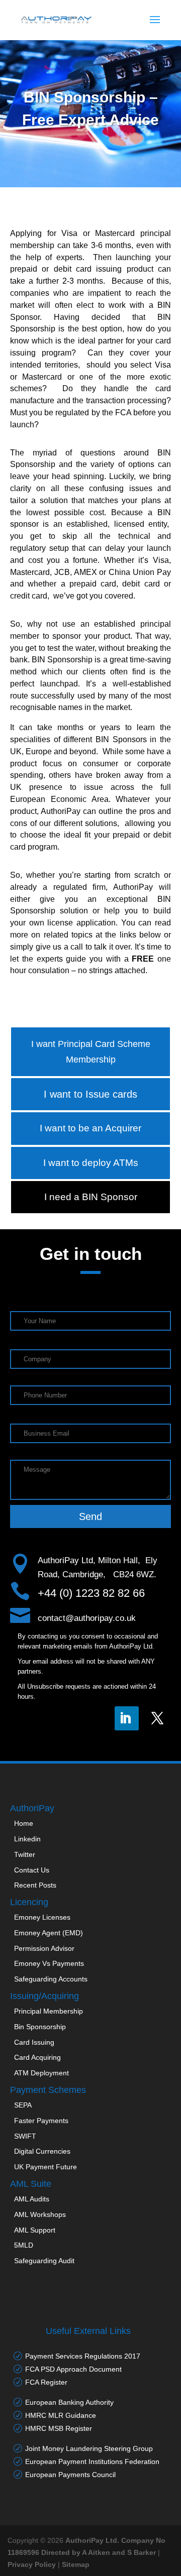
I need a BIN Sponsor (91, 1197)
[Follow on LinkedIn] (127, 1718)
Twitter (25, 1854)
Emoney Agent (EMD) (49, 1933)
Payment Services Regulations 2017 (83, 2356)
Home (24, 1823)
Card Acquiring (37, 2057)
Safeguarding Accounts (51, 1979)
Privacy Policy (32, 2564)
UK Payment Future (46, 2167)
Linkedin (27, 1839)
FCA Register (46, 2382)
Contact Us (32, 1870)
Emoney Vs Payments (49, 1963)
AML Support (35, 2230)
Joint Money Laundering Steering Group (89, 2448)
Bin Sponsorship (40, 2027)
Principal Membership (49, 2011)
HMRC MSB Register (59, 2428)
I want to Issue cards (90, 1094)
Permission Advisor (44, 1948)
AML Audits (32, 2199)
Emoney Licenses (42, 1917)
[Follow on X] (159, 1718)
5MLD (24, 2245)
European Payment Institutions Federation (92, 2462)
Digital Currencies (42, 2151)
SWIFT (25, 2136)
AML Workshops (40, 2214)
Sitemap (76, 2564)
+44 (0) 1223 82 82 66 (91, 1593)
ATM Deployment (41, 2073)
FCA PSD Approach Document (73, 2369)
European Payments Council (70, 2475)
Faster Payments (41, 2121)
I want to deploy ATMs (91, 1163)
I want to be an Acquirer (90, 1128)
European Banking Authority (69, 2402)
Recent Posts (35, 1885)
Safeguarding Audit (44, 2261)
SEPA (23, 2105)
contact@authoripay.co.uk (87, 1618)
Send (90, 1516)
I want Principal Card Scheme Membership (91, 1052)
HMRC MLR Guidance (61, 2415)
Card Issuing (34, 2042)
